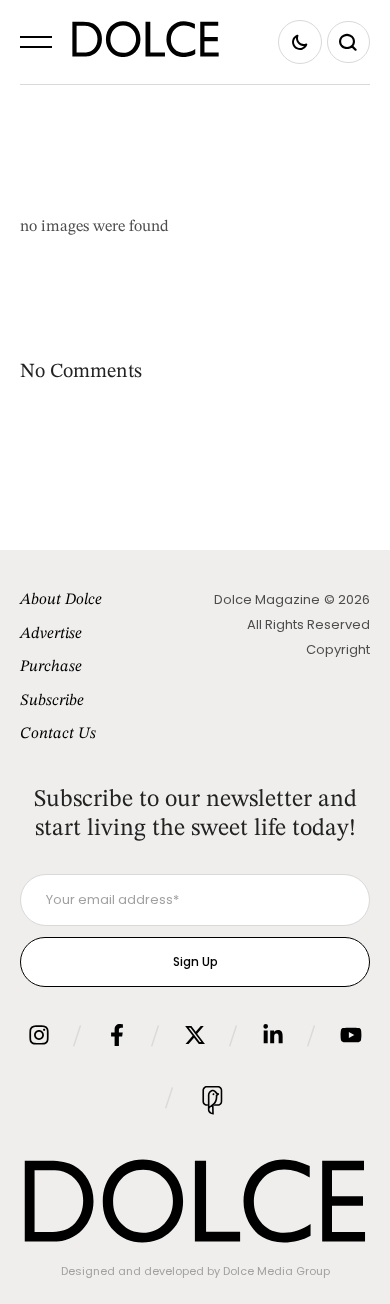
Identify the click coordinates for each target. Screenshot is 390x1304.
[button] (36, 42)
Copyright (338, 649)
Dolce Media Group (276, 1271)
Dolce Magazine (267, 599)
